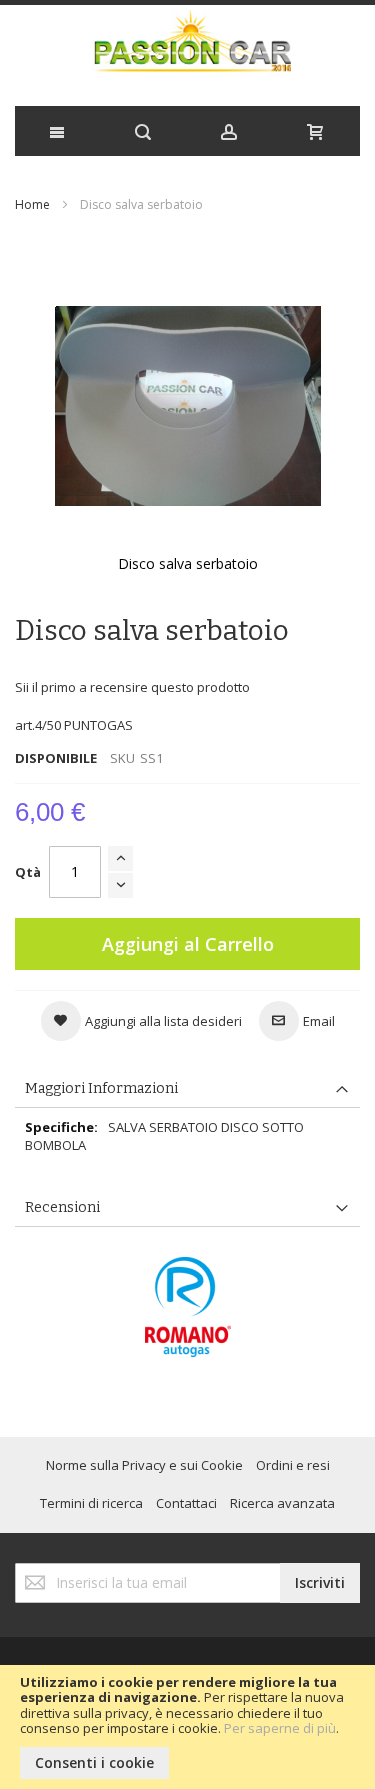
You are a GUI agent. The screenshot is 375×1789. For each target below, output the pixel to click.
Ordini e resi (293, 1465)
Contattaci (186, 1503)
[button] (141, 1021)
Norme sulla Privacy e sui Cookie (144, 1465)
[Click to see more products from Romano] (187, 1307)
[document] (187, 1727)
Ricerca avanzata (282, 1503)
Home (32, 204)
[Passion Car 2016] (187, 50)
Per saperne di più (280, 1728)
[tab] (187, 1089)
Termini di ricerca (91, 1503)
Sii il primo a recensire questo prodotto (132, 687)
